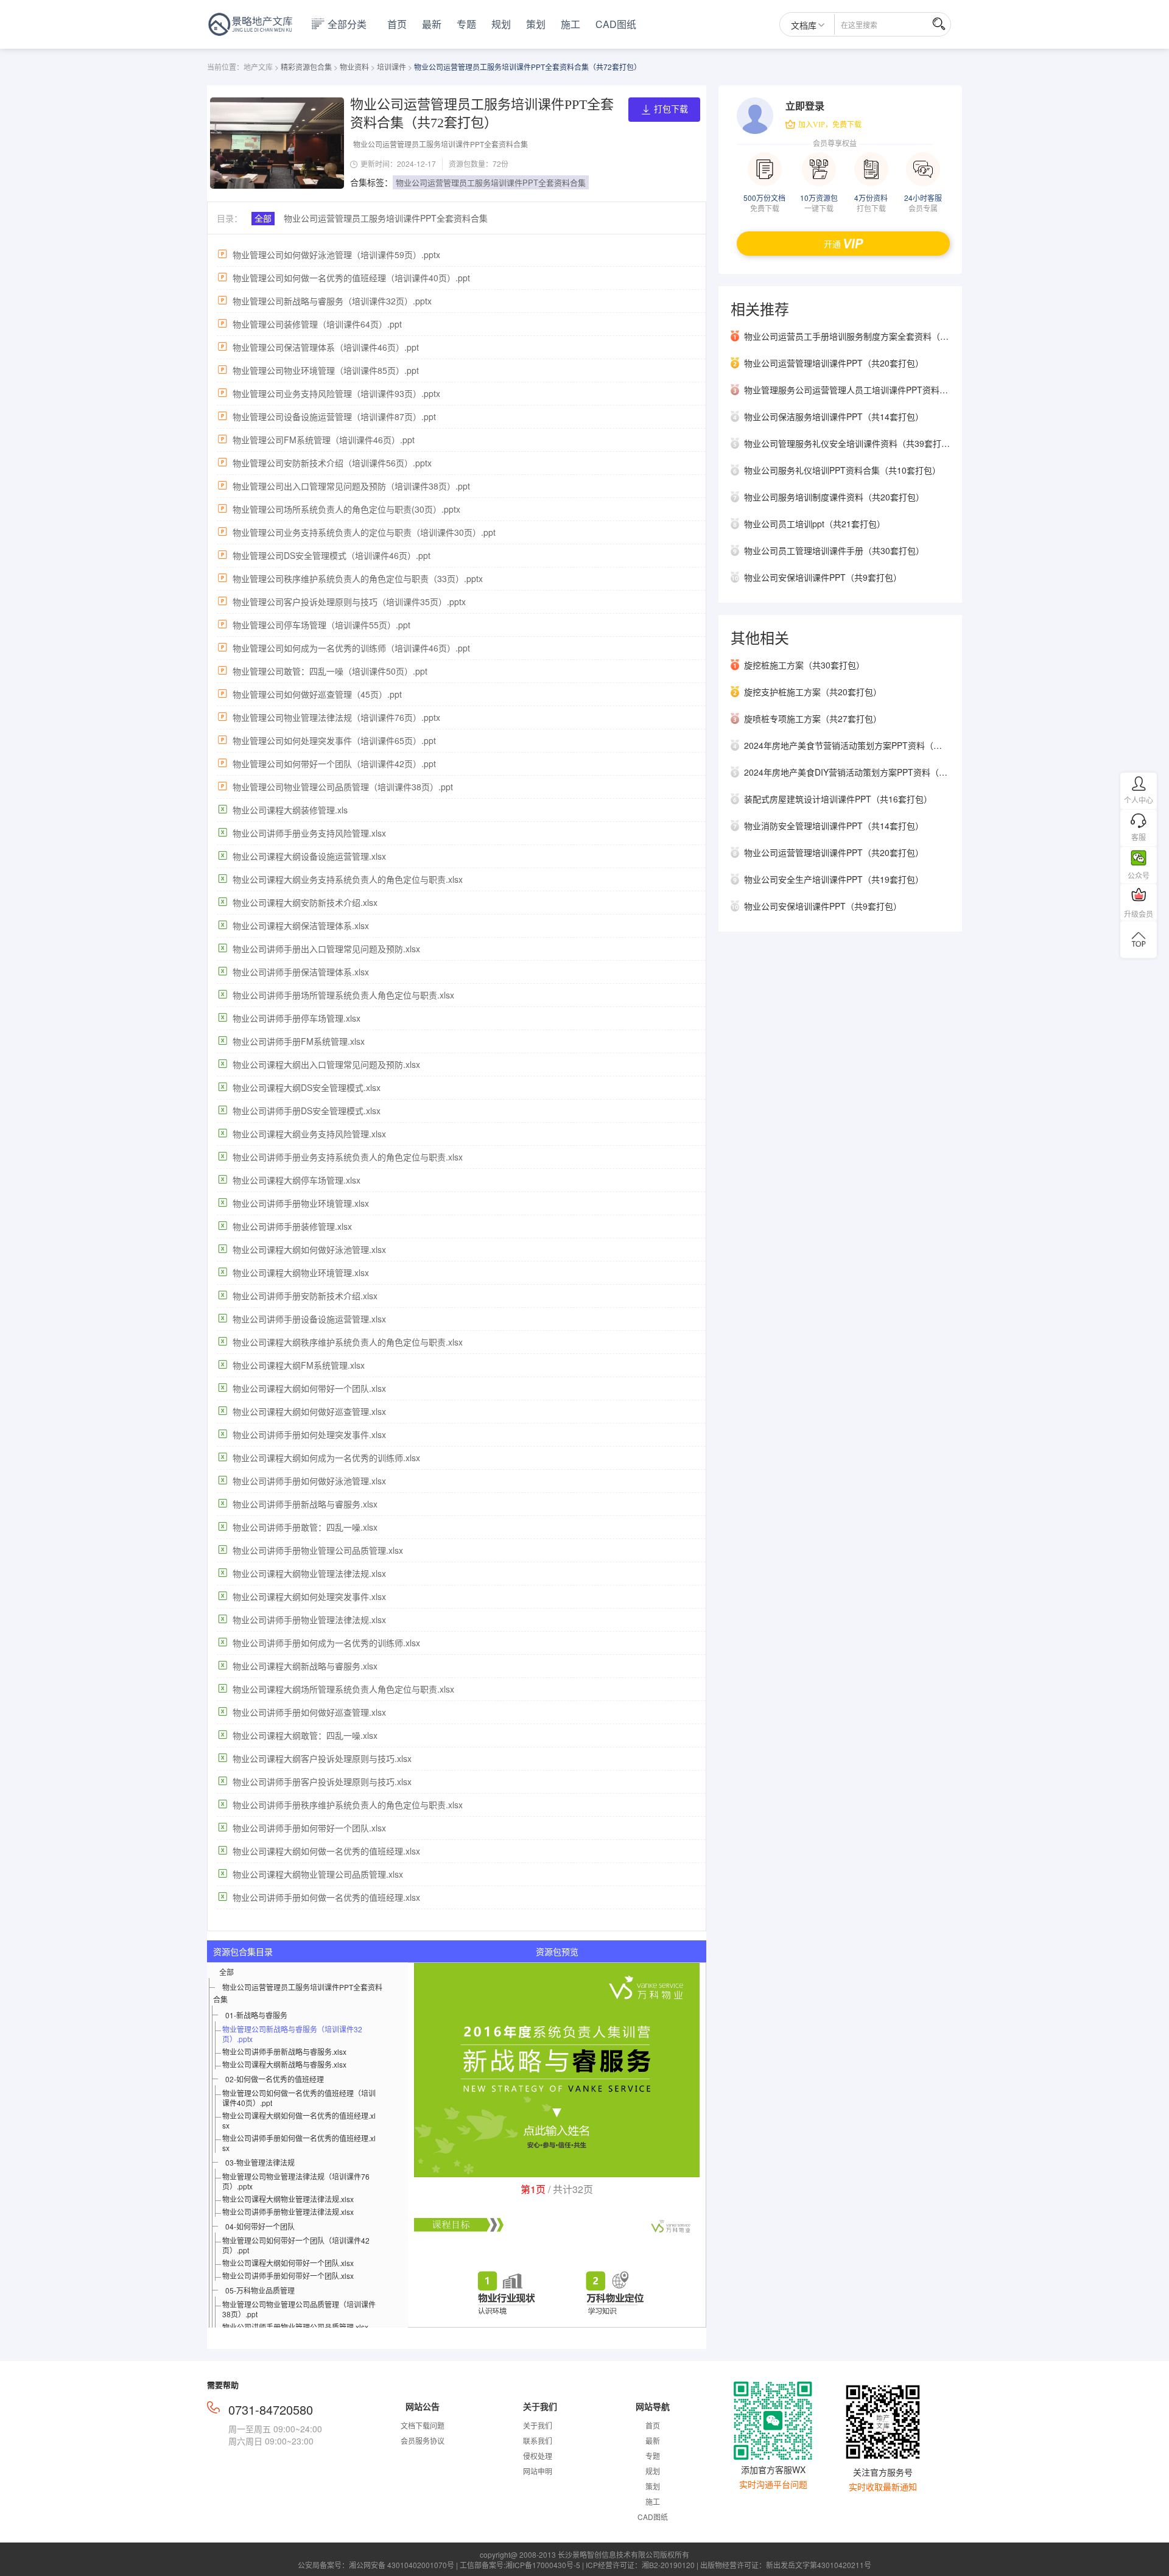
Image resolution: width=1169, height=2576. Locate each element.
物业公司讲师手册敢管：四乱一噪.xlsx (305, 1527)
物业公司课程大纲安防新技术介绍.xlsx (305, 902)
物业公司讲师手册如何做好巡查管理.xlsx (309, 1712)
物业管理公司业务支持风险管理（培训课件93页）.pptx (336, 393)
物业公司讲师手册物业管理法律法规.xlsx (309, 1620)
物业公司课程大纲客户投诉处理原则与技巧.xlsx (322, 1758)
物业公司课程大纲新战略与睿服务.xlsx (305, 1666)
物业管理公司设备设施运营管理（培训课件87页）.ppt (334, 416)
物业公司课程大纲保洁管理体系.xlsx (301, 925)
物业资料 (354, 67)
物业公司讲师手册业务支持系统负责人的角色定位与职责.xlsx (348, 1157)
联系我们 (538, 2441)
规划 (501, 24)
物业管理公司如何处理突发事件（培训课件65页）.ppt (334, 740)
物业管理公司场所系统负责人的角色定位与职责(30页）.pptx (346, 509)
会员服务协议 (423, 2441)
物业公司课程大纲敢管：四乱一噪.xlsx (305, 1735)
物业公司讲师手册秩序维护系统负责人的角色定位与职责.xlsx (348, 1805)
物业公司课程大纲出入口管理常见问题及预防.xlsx (326, 1064)
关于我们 (538, 2425)
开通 (832, 244)
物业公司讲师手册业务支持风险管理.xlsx (309, 833)
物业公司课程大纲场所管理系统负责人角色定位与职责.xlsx (343, 1689)
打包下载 (671, 109)
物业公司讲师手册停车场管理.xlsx (297, 1018)
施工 (570, 24)
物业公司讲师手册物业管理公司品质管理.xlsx (318, 1550)
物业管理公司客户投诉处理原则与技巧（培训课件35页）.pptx (349, 602)
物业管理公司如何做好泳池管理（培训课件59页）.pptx (336, 254)
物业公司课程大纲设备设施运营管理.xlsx (309, 856)
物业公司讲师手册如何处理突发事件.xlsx (309, 1434)
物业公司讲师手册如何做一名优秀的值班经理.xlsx (326, 1897)
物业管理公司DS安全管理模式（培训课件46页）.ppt (332, 555)
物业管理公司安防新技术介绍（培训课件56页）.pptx (332, 463)
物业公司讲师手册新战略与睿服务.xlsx (305, 1504)
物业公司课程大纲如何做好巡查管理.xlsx (309, 1411)
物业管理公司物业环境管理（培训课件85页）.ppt (326, 370)
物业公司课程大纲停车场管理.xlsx (297, 1180)
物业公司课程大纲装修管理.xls (290, 810)
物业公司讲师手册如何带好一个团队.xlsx (309, 1828)
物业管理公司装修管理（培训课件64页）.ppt (317, 324)
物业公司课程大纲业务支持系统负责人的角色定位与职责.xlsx (348, 879)
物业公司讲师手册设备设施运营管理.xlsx (309, 1319)
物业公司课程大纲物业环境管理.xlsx (301, 1272)
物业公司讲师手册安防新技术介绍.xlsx (305, 1296)
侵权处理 (538, 2456)
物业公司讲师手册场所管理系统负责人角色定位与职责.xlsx (343, 995)
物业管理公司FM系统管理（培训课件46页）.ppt (324, 440)
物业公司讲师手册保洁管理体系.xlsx (301, 972)
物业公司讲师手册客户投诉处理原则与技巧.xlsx (322, 1781)
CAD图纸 (616, 24)
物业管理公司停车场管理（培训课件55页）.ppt (321, 625)
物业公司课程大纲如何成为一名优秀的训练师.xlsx (326, 1458)
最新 (432, 24)
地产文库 (258, 67)
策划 (536, 24)
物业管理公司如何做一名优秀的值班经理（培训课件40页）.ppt (351, 278)
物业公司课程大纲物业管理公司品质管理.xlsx (318, 1874)
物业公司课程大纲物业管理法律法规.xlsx (309, 1573)
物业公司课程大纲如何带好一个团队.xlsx (309, 1388)
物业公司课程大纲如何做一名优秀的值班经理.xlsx (326, 1851)
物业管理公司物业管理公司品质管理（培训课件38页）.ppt (343, 787)
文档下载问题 (423, 2425)
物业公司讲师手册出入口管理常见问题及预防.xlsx (326, 949)
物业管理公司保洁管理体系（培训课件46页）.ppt (326, 347)
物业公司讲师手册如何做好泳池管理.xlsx (309, 1481)
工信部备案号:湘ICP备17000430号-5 (520, 2565)
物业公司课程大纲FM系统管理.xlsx (299, 1365)
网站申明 (538, 2471)
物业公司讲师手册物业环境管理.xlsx (301, 1203)
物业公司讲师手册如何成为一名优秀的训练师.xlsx (326, 1643)
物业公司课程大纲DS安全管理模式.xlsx (307, 1087)
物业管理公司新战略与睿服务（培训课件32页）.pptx (332, 301)
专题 (466, 24)
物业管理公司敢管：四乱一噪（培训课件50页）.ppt (330, 671)
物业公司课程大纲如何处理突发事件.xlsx (309, 1596)
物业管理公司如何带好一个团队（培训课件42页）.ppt (334, 763)
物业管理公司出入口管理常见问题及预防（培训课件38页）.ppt (351, 486)
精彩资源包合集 (306, 67)
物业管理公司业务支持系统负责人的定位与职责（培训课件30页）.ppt (364, 532)
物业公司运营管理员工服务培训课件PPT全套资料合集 (491, 182)
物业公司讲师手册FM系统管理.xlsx (299, 1041)
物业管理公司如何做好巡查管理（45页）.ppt (317, 694)
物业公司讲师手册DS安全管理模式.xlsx (307, 1111)
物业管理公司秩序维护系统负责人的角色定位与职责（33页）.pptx (358, 578)
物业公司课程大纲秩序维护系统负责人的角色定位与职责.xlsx (348, 1342)
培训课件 (391, 67)
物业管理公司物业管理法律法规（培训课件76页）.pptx (336, 717)
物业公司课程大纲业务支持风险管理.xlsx (309, 1134)
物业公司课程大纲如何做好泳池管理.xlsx (309, 1249)
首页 (397, 24)
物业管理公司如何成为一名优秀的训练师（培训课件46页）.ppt (351, 648)
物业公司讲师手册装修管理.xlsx (292, 1226)
